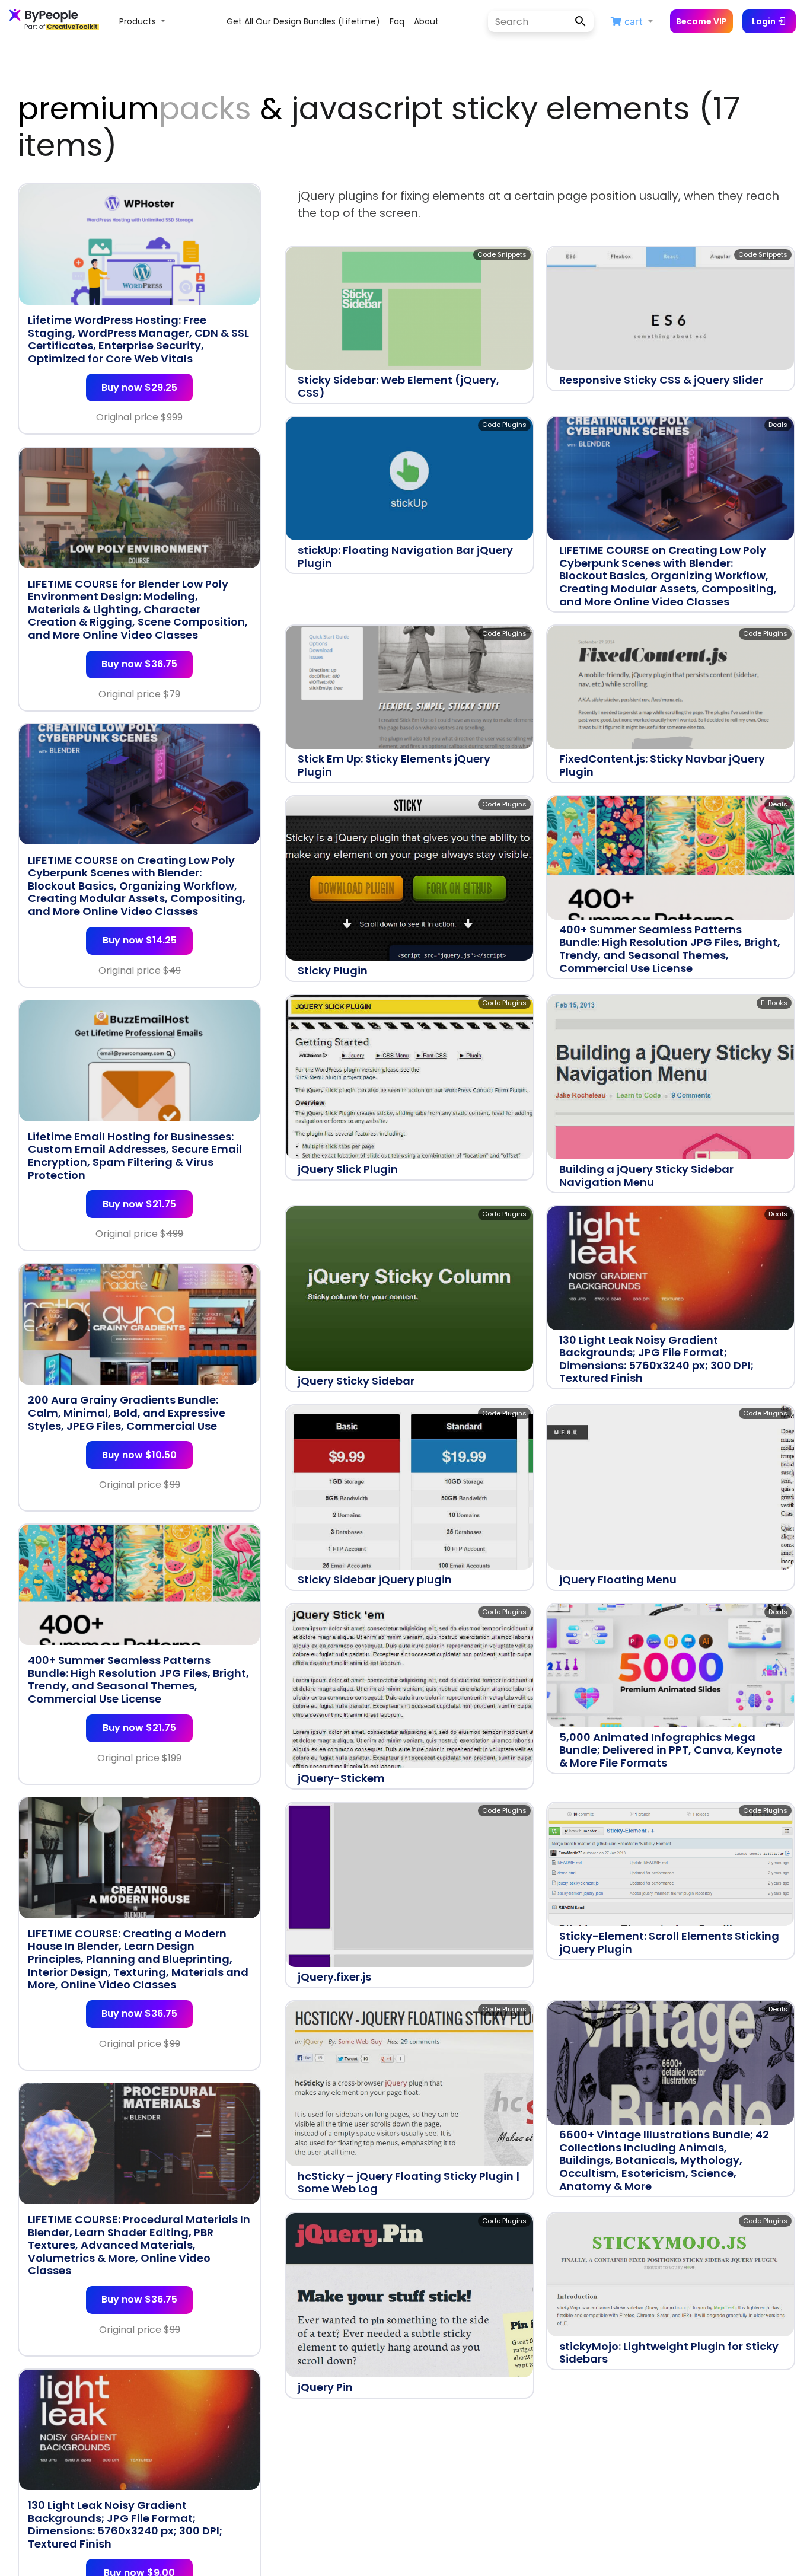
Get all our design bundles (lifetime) (303, 21)
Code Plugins (504, 425)
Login (765, 21)
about (426, 21)
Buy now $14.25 (140, 940)
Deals (778, 425)
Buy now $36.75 (139, 664)
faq (397, 21)
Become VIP (701, 21)
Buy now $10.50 (139, 1454)
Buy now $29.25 (139, 388)
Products (139, 21)
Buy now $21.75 (139, 1203)
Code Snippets (502, 254)
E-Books (774, 1003)
